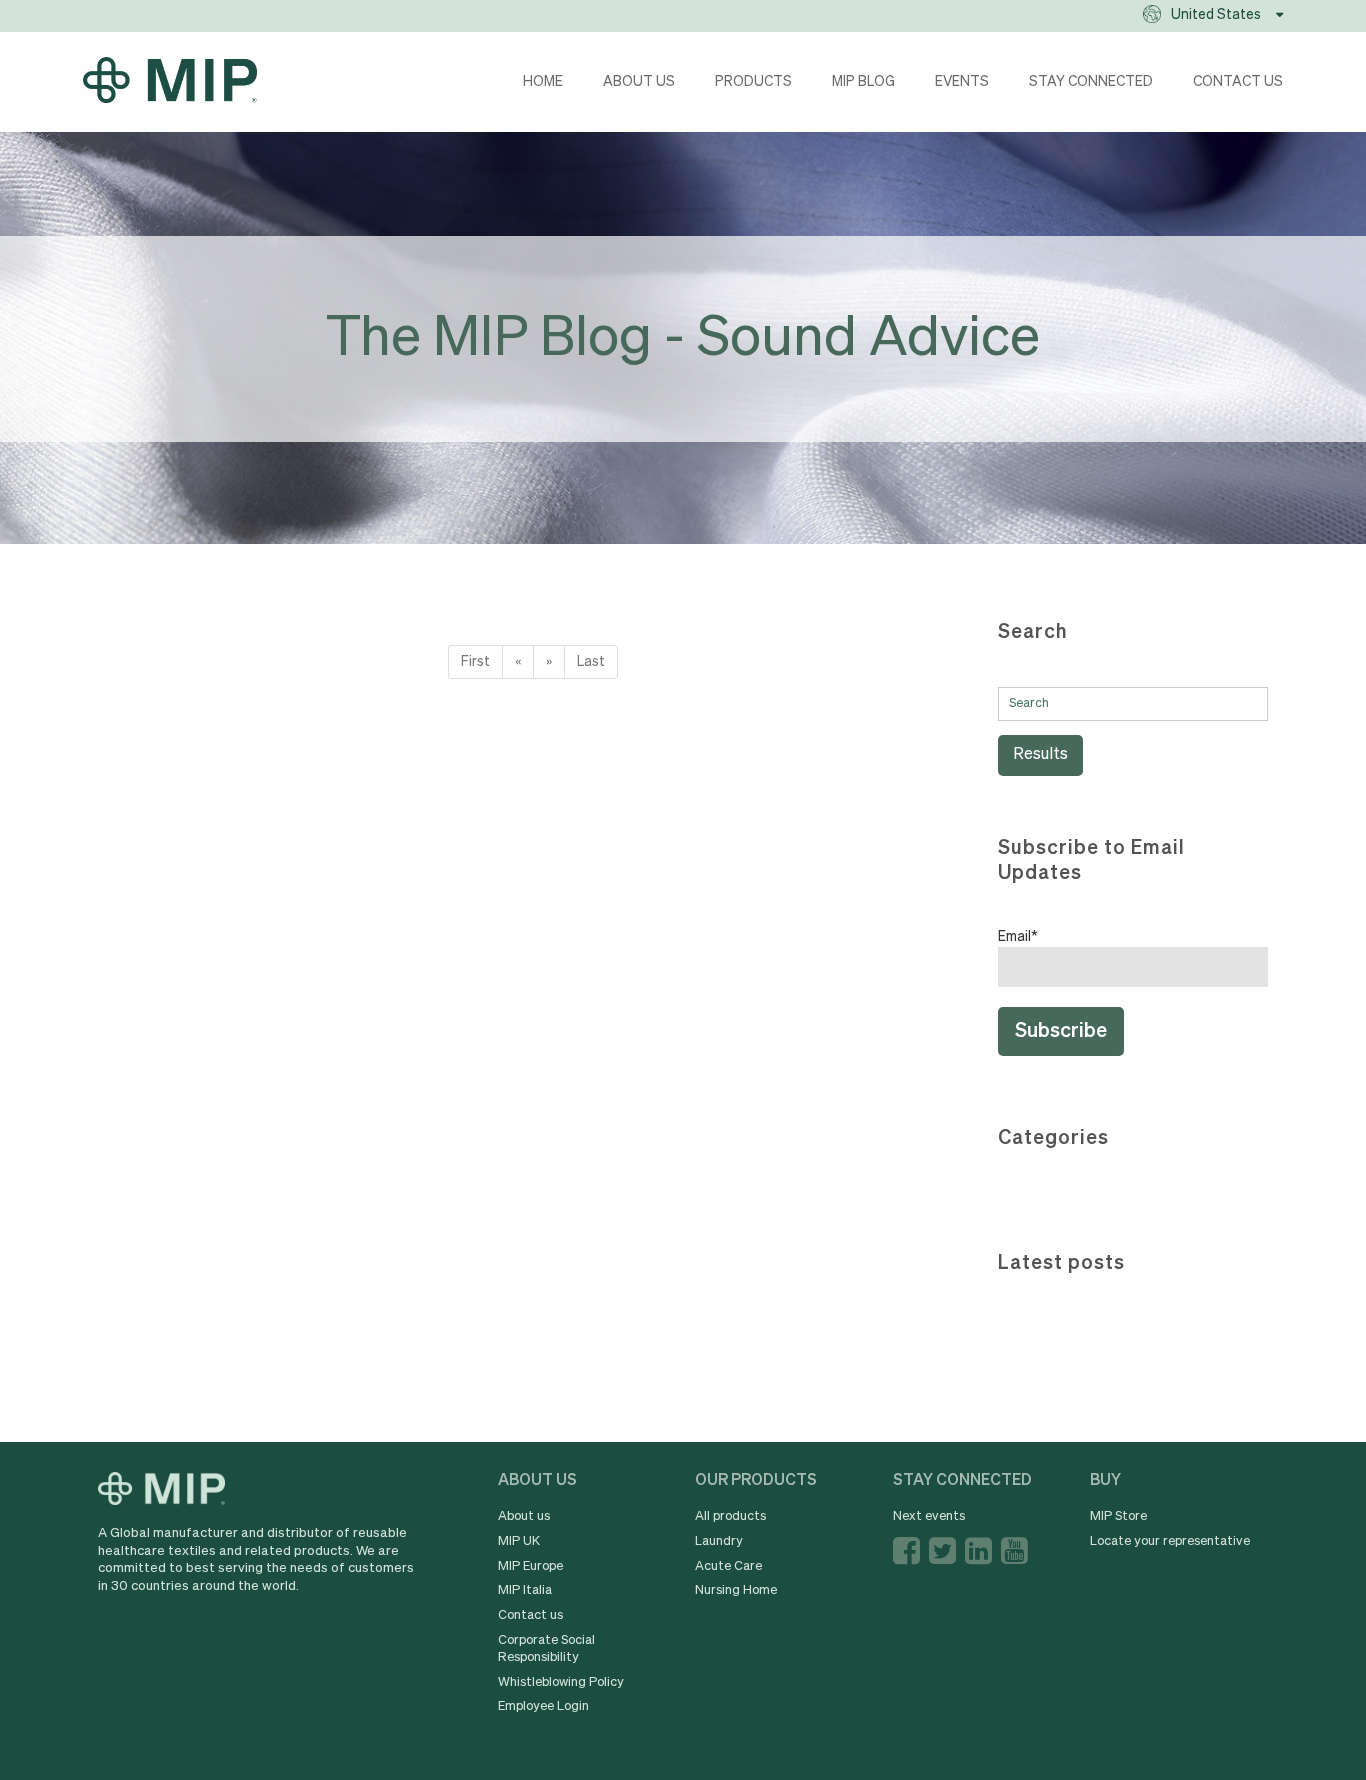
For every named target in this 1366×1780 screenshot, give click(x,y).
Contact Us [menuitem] (1238, 82)
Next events (929, 1516)
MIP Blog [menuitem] (863, 82)
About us (524, 1516)
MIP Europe (530, 1566)
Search (1033, 632)
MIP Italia (525, 1590)
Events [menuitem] (962, 82)
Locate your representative (1170, 1541)
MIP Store (1118, 1516)
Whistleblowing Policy (561, 1682)
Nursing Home (736, 1590)
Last (591, 662)
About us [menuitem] (639, 82)
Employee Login (543, 1706)
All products (730, 1516)
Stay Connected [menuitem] (1091, 82)
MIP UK (519, 1541)
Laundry (719, 1541)
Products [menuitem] (753, 82)
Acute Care (728, 1566)
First (475, 662)
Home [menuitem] (543, 82)
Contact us (530, 1615)
